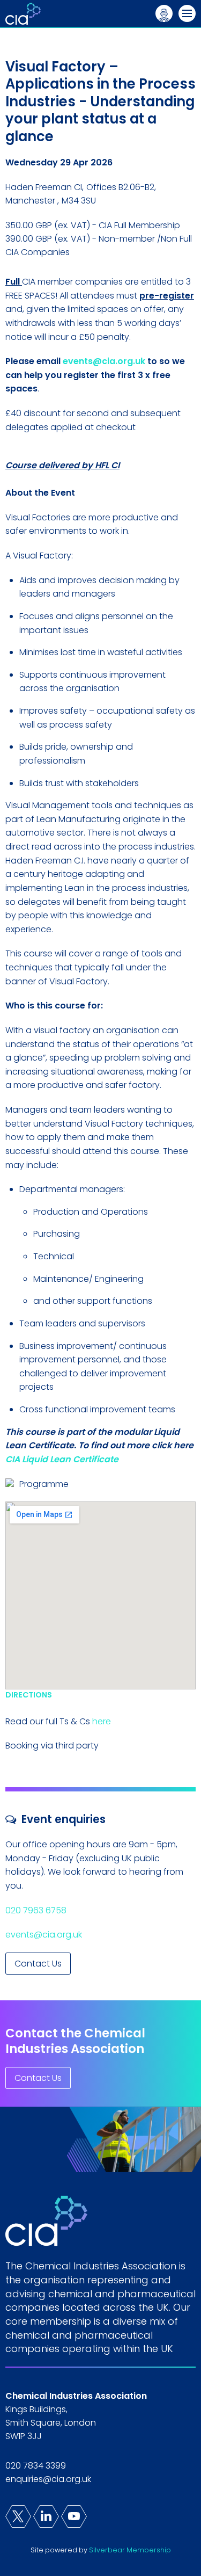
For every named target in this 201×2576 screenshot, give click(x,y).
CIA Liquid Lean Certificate (62, 1459)
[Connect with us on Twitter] (18, 2516)
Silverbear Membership (130, 2550)
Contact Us (38, 1964)
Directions (29, 1695)
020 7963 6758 (37, 1910)
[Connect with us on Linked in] (46, 2516)
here (102, 1721)
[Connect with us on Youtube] (74, 2516)
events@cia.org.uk (104, 361)
